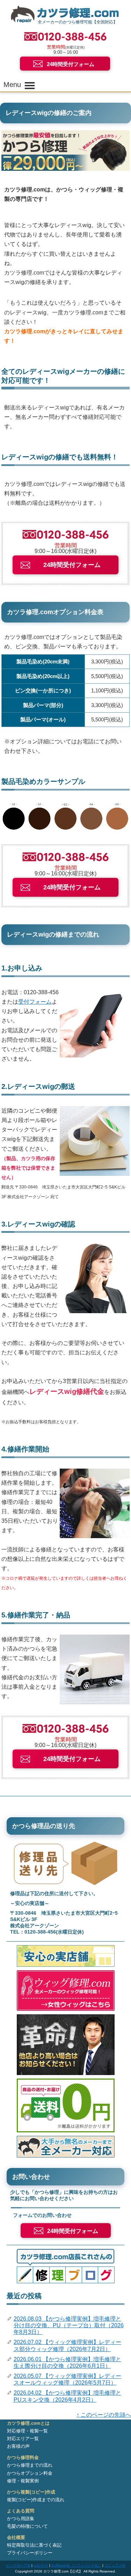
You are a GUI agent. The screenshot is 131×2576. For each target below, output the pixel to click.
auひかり (41, 2565)
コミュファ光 (115, 2565)
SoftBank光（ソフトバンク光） (76, 2565)
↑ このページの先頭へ (104, 2415)
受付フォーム (35, 1002)
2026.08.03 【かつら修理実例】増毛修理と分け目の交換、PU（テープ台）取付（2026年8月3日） (69, 2325)
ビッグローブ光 (18, 2565)
